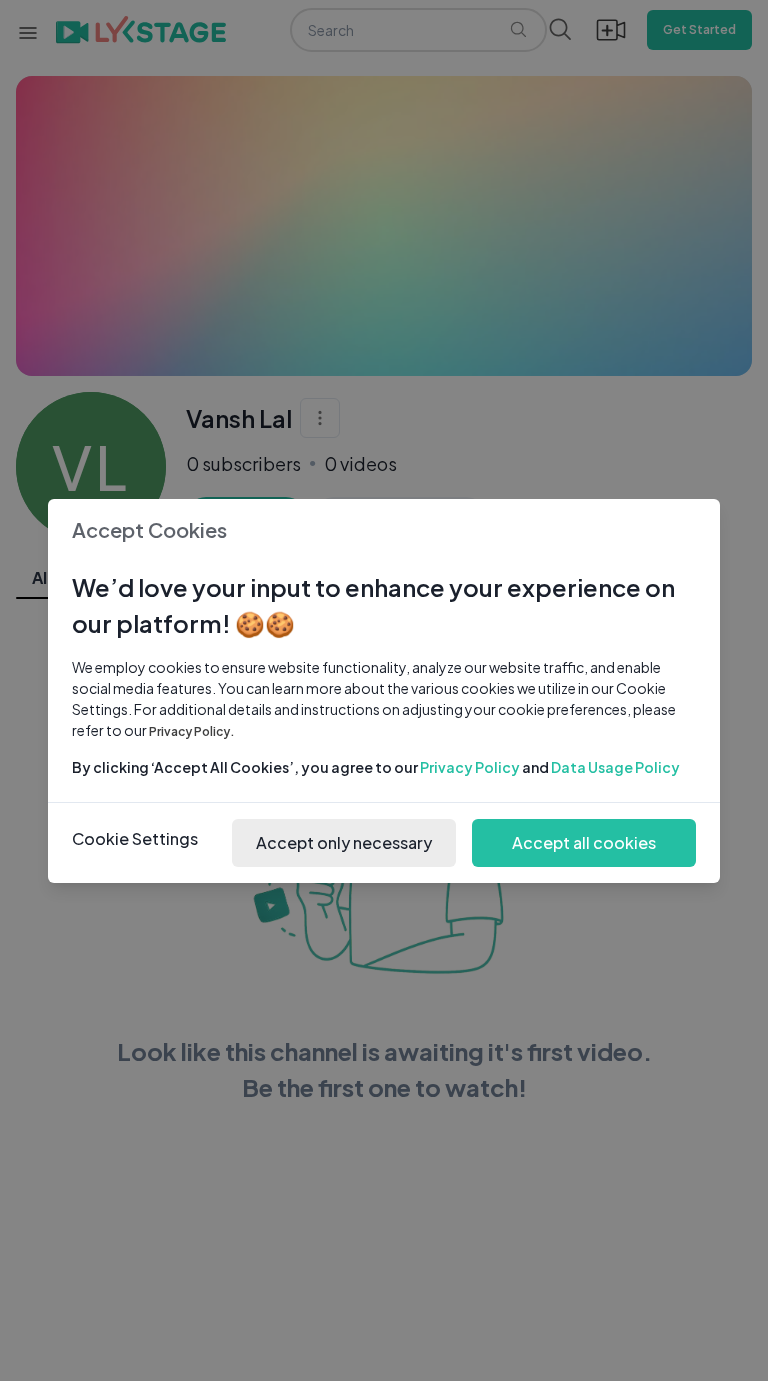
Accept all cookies (584, 842)
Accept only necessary (344, 842)
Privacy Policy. (192, 731)
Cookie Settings (135, 838)
